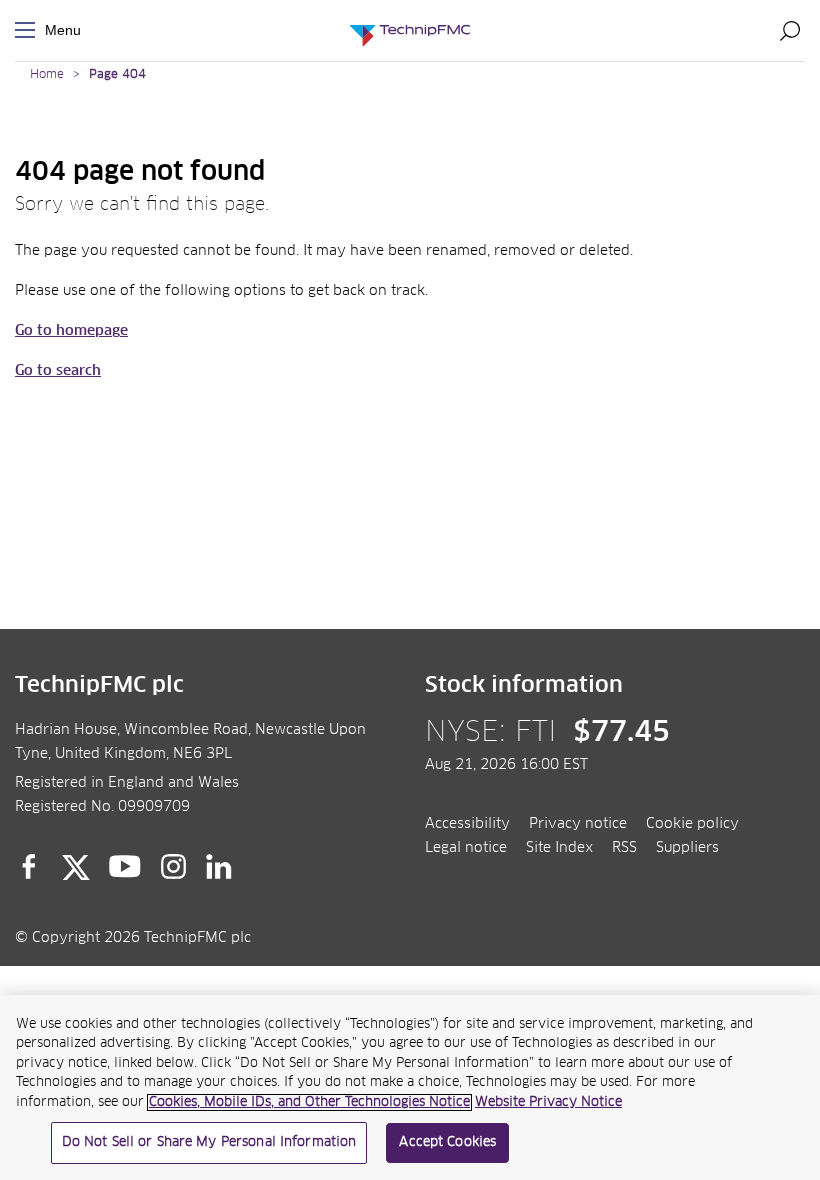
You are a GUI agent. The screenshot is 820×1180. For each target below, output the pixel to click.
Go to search (58, 371)
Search (790, 30)
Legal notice (466, 848)
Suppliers (687, 848)
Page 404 (117, 75)
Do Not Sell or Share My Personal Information (209, 1142)
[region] (410, 1087)
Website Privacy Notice (548, 1102)
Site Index (559, 848)
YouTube (125, 867)
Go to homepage (71, 331)
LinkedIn (219, 867)
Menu (29, 30)
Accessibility (467, 824)
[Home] (410, 30)
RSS (624, 848)
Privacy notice (578, 824)
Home (47, 75)
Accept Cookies (447, 1142)
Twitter (76, 867)
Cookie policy (692, 824)
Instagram (174, 867)
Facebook (29, 867)
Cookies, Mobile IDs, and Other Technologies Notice (309, 1102)
